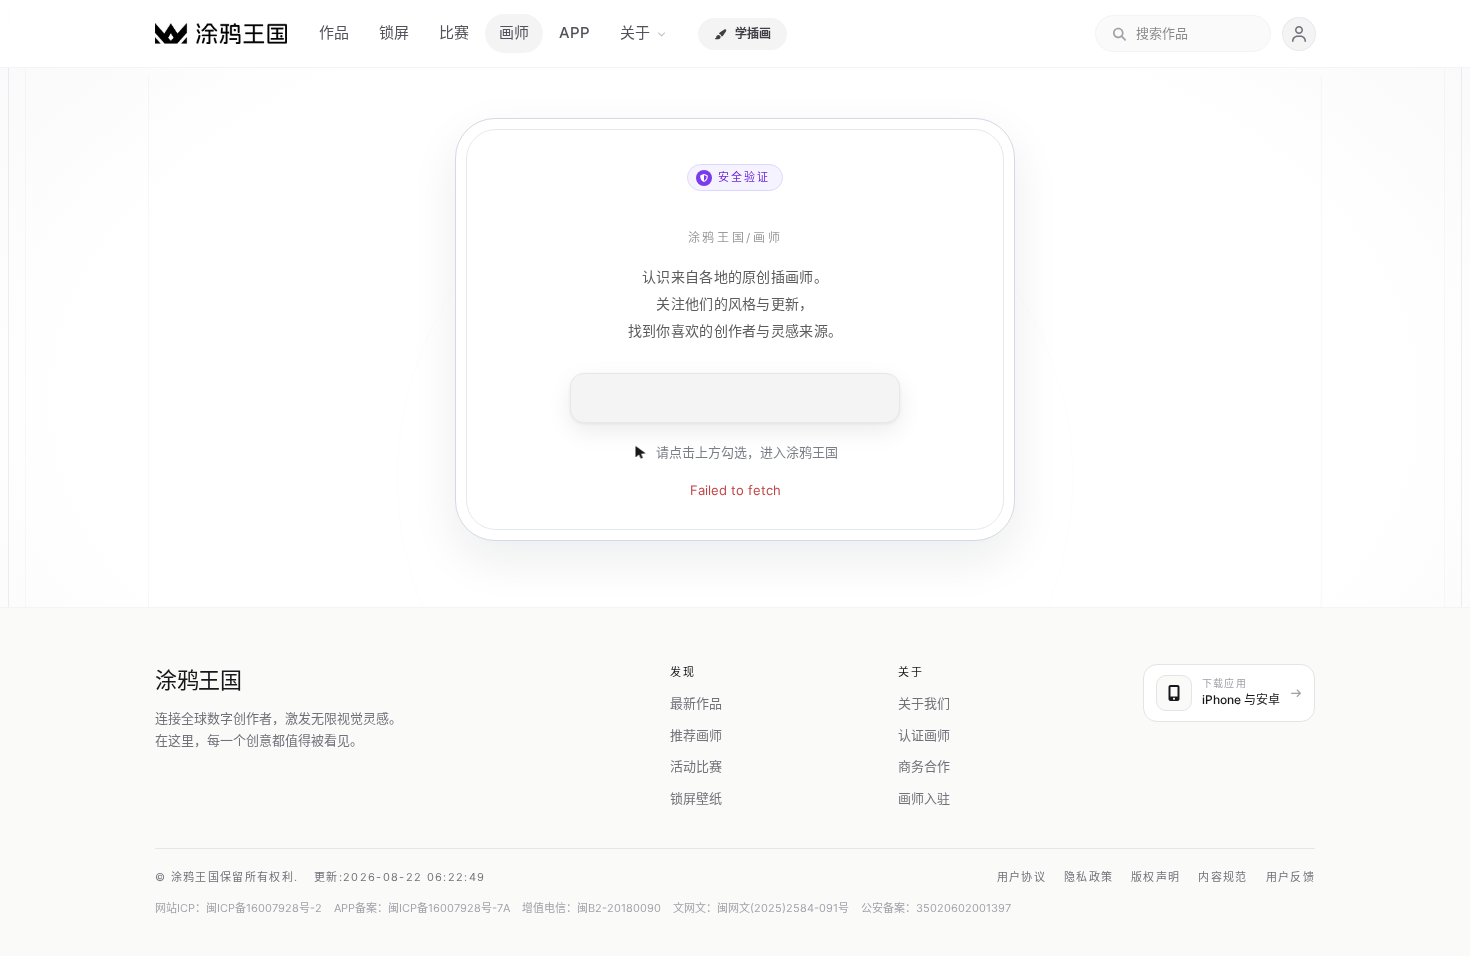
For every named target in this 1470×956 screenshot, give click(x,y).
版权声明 (1155, 877)
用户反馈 (1290, 877)
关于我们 (924, 703)
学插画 (753, 33)
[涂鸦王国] (221, 33)
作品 (334, 32)
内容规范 (1222, 877)
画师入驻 (924, 798)
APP (574, 32)
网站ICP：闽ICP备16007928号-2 (238, 908)
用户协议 (1021, 877)
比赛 (454, 32)
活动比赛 (696, 766)
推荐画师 (696, 735)
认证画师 (924, 735)
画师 (514, 32)
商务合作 (924, 766)
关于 (635, 32)
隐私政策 (1088, 877)
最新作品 (696, 703)
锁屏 (394, 32)
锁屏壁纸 (696, 798)
